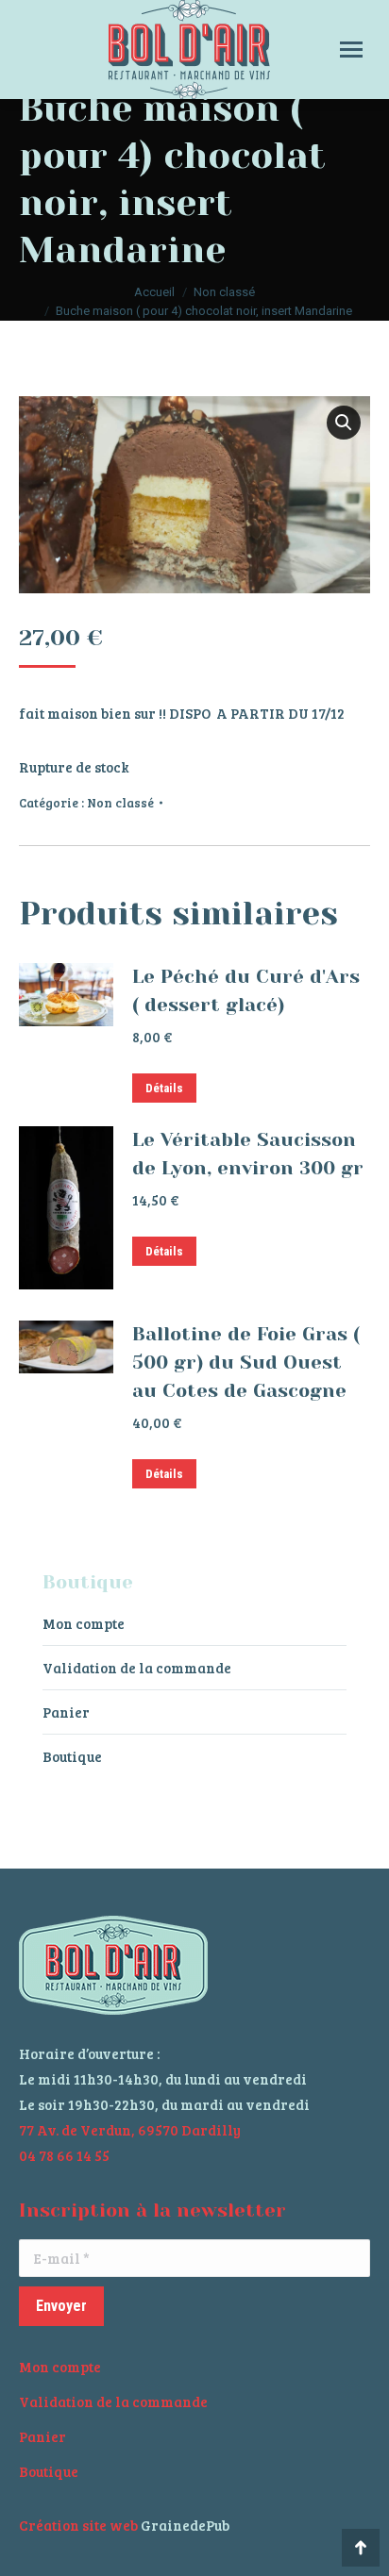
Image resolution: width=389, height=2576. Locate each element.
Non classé (120, 803)
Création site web (78, 2525)
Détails (164, 1088)
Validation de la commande (137, 1668)
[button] (344, 423)
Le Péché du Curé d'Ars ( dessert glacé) (246, 991)
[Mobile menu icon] (351, 50)
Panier (66, 1712)
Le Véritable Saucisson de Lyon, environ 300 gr (248, 1154)
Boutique (72, 1756)
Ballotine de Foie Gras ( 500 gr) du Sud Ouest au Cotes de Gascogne (246, 1363)
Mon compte (84, 1623)
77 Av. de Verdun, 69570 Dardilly (130, 2130)
